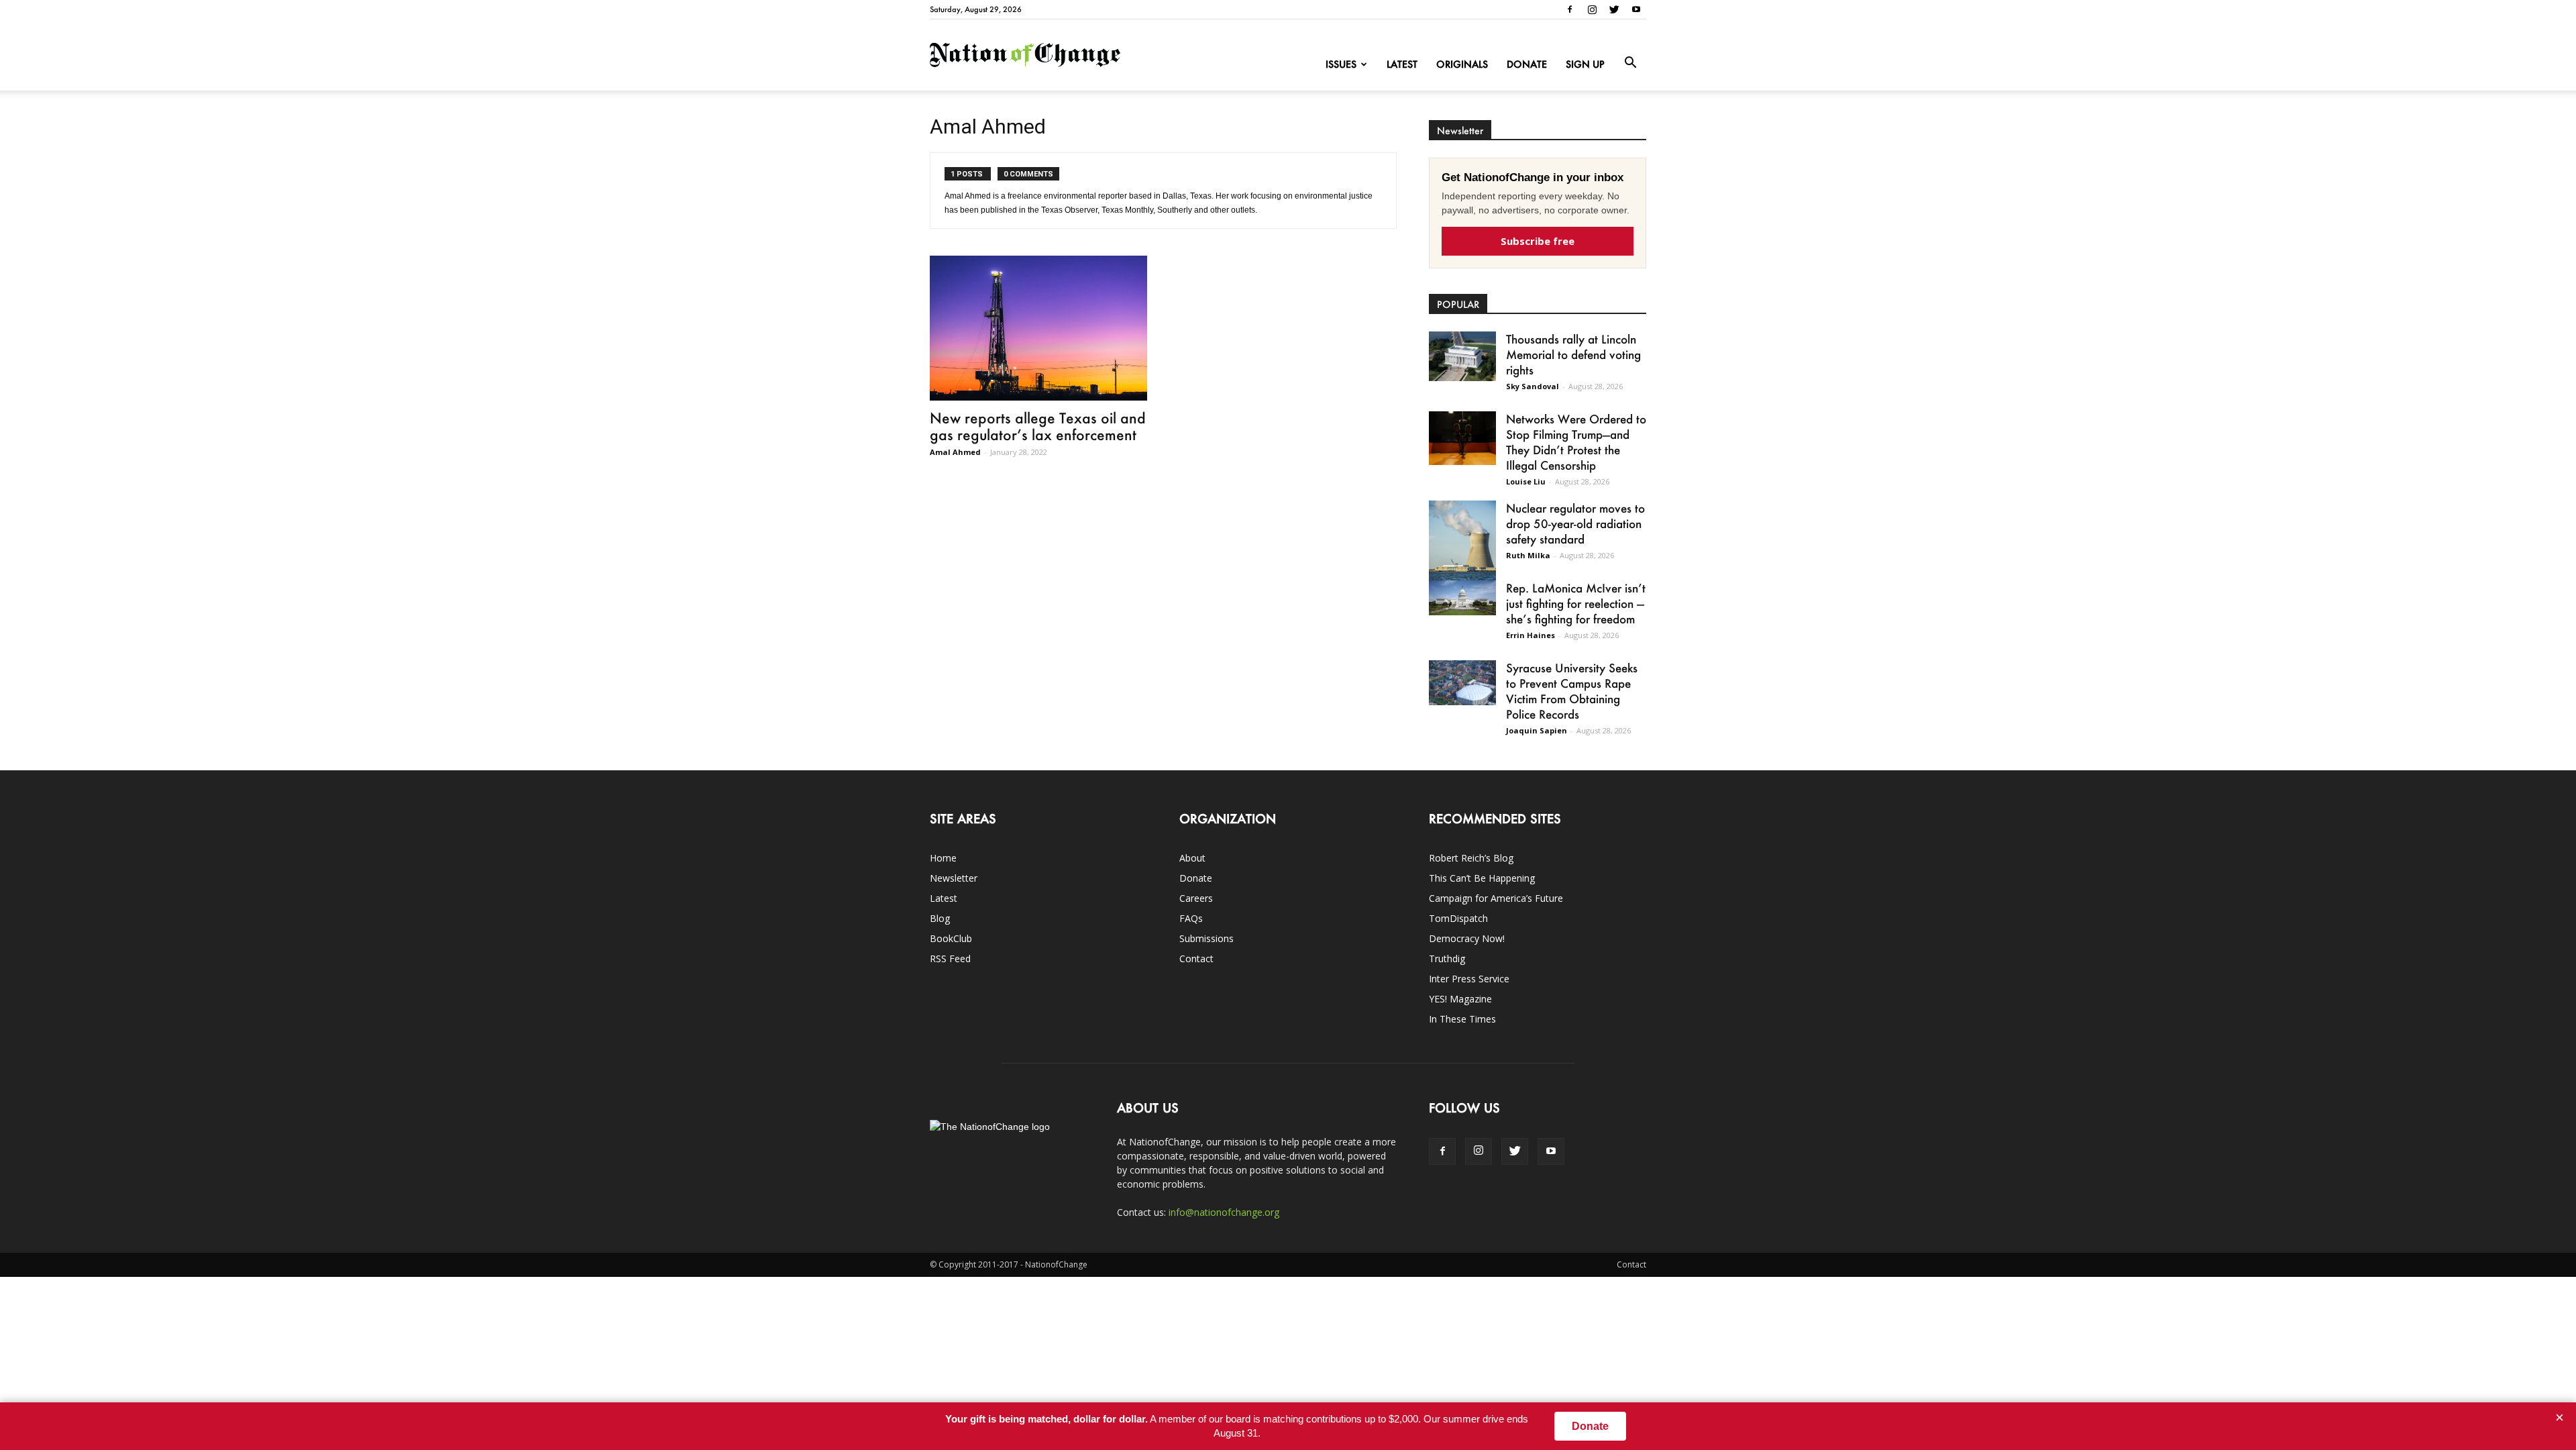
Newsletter (954, 878)
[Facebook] (1570, 9)
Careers (1196, 898)
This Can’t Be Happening (1482, 878)
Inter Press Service (1469, 979)
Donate (1527, 64)
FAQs (1191, 918)
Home (943, 858)
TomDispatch (1458, 918)
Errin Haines (1531, 635)
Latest (1402, 64)
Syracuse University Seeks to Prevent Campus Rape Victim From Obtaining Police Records (1572, 691)
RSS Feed (950, 959)
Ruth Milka (1528, 555)
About (1192, 858)
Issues (1341, 64)
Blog (940, 918)
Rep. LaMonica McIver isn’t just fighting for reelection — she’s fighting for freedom (1576, 603)
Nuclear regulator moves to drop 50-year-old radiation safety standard (1575, 523)
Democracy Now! (1467, 938)
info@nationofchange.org (1224, 1212)
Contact (1196, 959)
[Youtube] (1636, 9)
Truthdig (1447, 959)
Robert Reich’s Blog (1471, 858)
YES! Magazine (1460, 999)
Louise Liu (1526, 481)
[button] (1630, 63)
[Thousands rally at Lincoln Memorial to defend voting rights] (1462, 356)
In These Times (1462, 1019)
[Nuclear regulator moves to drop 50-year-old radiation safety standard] (1462, 543)
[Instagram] (1592, 9)
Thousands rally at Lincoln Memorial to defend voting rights (1573, 354)
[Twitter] (1614, 9)
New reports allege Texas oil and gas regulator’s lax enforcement (1038, 426)
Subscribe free (1538, 241)
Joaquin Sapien (1537, 730)
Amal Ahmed (955, 452)
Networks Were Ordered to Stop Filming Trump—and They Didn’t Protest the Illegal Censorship (1576, 442)
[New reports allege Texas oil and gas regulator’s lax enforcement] (1038, 328)
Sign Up (1585, 64)
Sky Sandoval (1533, 386)
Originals (1462, 64)
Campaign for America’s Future (1496, 898)
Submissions (1206, 938)
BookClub (951, 938)
